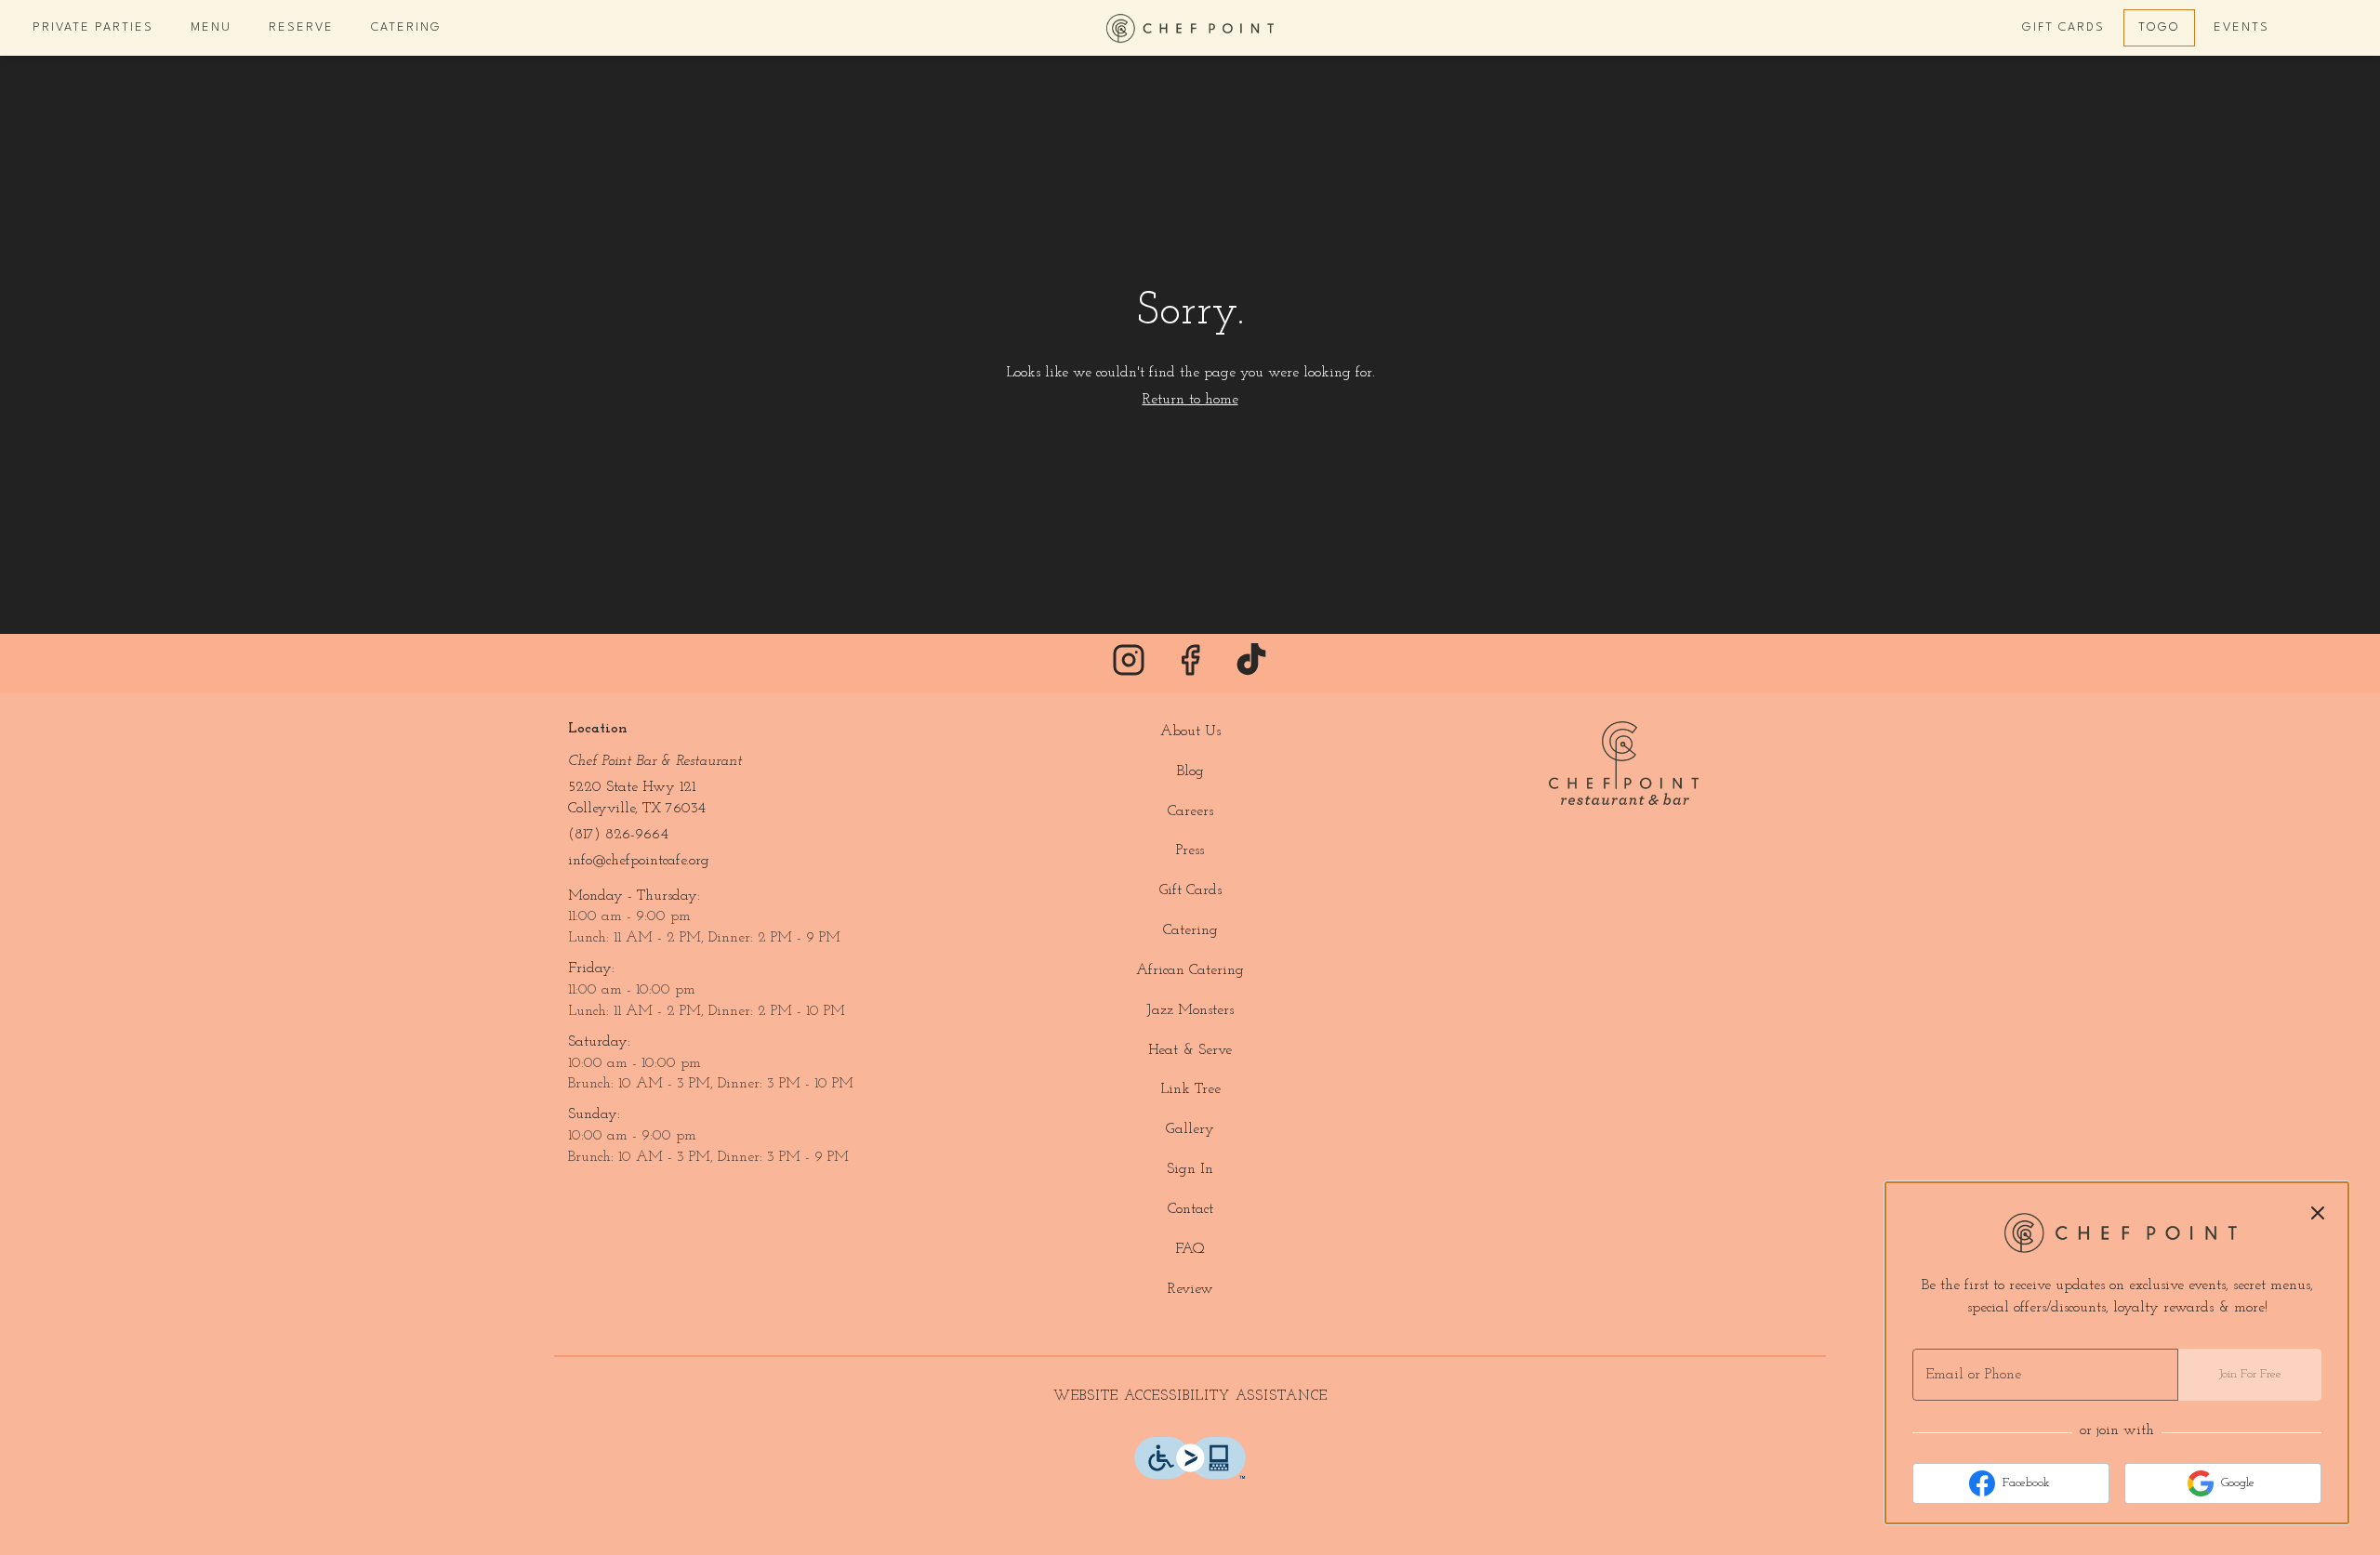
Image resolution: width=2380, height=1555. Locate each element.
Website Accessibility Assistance (1190, 1397)
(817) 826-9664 (618, 835)
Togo (2159, 27)
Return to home (1190, 400)
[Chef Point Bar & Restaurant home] (1190, 28)
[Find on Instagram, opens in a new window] (1129, 668)
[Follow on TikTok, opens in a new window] (1251, 668)
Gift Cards (2063, 27)
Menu (211, 27)
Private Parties (93, 27)
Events (2241, 27)
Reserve (301, 27)
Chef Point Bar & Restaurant (1623, 763)
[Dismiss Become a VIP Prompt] (2318, 1213)
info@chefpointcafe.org (639, 861)
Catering (406, 27)
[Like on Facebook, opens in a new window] (1190, 668)
